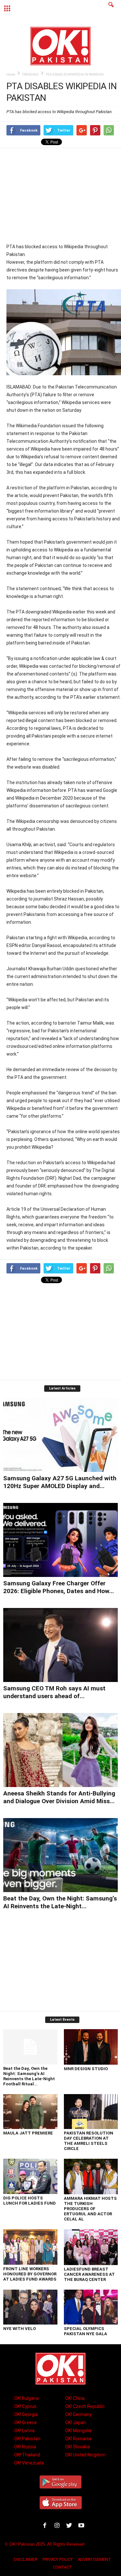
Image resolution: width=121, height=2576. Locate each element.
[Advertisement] (64, 195)
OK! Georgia (26, 2414)
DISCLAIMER (26, 2559)
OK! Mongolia (78, 2431)
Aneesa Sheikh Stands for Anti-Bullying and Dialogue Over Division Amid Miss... (59, 1797)
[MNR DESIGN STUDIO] (91, 2047)
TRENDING (30, 75)
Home (11, 75)
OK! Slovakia (78, 2447)
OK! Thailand (27, 2455)
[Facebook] (46, 2526)
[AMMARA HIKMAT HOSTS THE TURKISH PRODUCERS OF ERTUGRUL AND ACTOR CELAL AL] (91, 2177)
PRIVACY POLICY (58, 2559)
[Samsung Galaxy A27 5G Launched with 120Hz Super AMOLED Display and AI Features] (60, 1435)
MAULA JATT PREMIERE (28, 2133)
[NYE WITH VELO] (30, 2307)
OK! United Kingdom (85, 2455)
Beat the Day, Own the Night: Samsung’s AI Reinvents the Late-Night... (60, 1902)
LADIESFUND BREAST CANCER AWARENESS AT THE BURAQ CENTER (89, 2274)
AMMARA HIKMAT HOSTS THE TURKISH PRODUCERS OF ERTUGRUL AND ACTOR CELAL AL (90, 2209)
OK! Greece (25, 2422)
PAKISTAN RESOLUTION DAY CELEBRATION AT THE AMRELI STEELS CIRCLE (89, 2141)
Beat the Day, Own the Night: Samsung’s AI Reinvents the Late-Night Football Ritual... (29, 2076)
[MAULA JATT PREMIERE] (30, 2112)
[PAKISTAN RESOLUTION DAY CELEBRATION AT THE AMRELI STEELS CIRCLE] (91, 2112)
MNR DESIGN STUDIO (86, 2069)
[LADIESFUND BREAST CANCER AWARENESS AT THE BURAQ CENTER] (91, 2247)
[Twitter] (70, 2526)
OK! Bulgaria (26, 2398)
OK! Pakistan (27, 2439)
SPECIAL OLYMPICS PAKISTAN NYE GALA (86, 2331)
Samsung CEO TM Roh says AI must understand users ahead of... (54, 1692)
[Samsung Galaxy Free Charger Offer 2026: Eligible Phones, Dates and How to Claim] (60, 1540)
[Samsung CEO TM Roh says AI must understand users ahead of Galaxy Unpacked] (60, 1645)
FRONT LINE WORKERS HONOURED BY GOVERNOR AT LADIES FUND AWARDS (30, 2274)
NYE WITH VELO (20, 2329)
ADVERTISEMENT (94, 2559)
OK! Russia (25, 2447)
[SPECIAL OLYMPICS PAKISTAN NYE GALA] (91, 2307)
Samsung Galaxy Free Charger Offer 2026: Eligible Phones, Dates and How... (59, 1587)
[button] (111, 9)
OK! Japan (76, 2422)
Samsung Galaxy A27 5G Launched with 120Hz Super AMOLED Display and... (60, 1482)
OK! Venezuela (29, 2463)
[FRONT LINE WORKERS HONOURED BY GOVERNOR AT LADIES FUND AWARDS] (30, 2247)
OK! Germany (78, 2414)
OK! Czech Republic (85, 2406)
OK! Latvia (24, 2431)
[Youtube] (82, 2526)
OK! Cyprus (25, 2406)
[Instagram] (58, 2526)
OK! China (75, 2398)
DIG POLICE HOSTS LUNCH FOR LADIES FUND (30, 2201)
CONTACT (62, 2567)
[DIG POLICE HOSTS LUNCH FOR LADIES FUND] (30, 2176)
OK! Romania (78, 2439)
